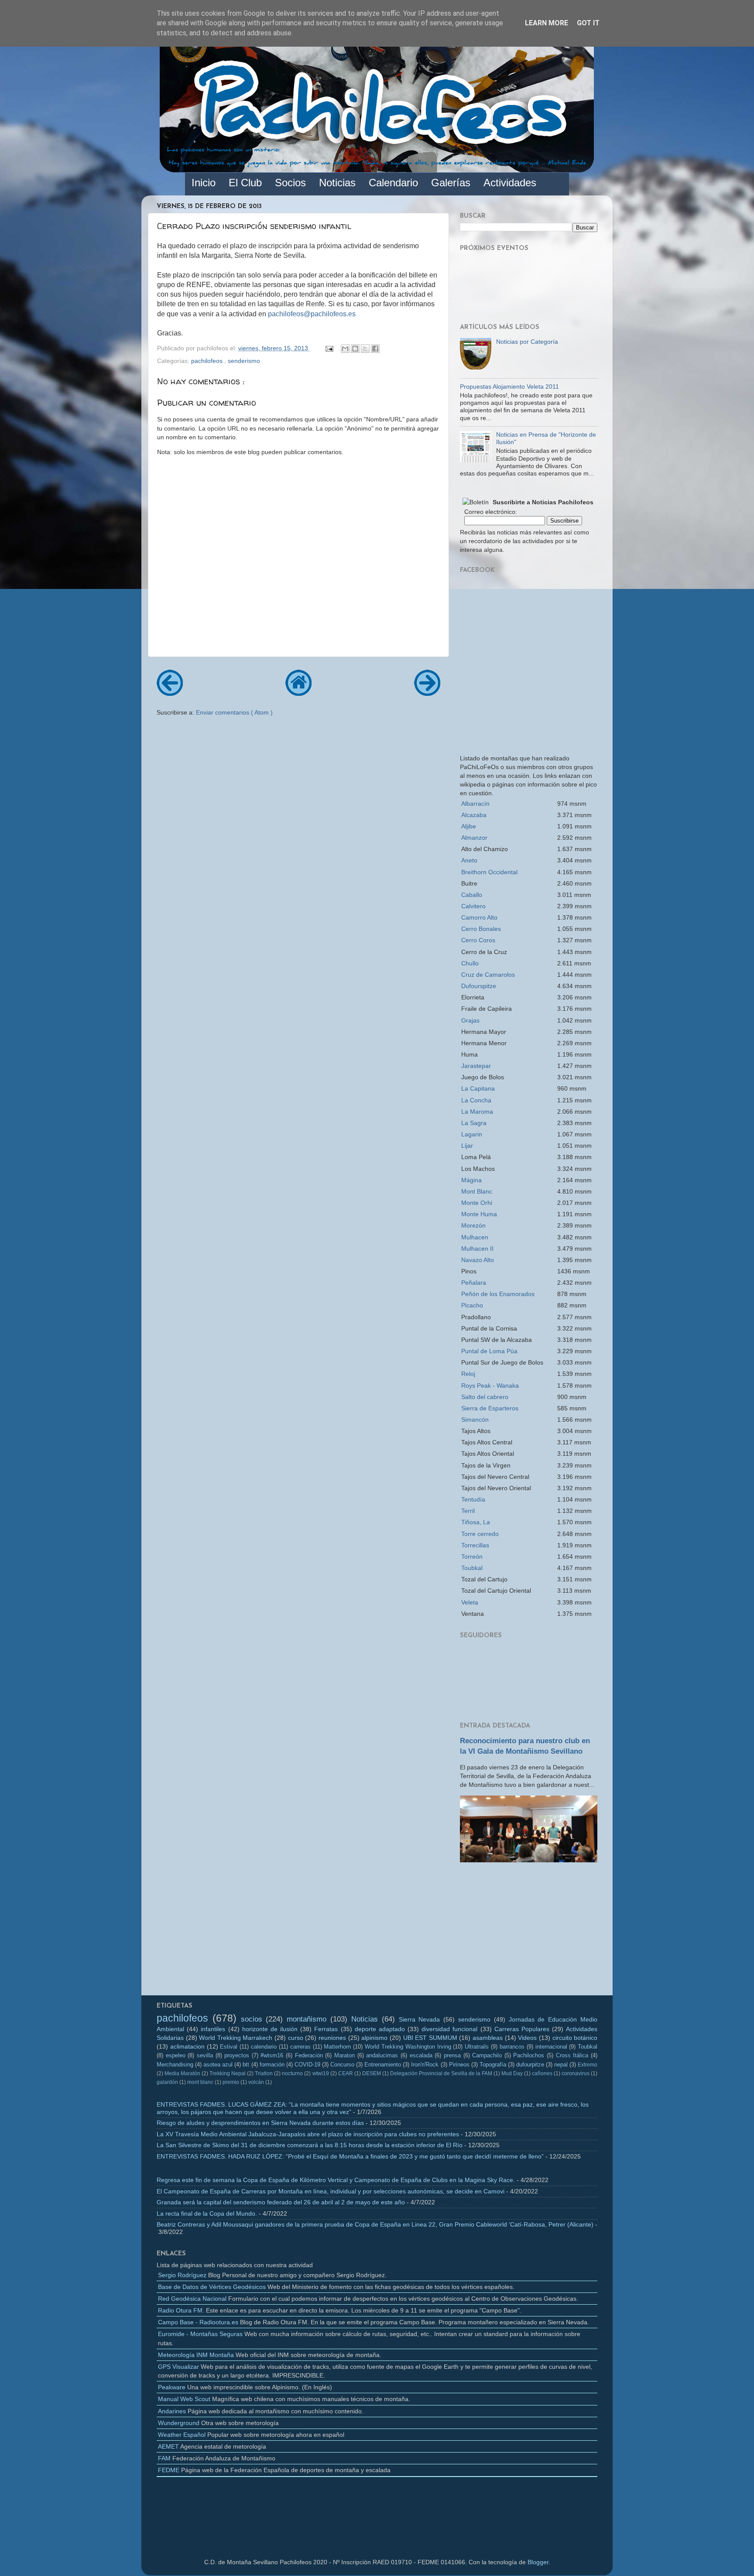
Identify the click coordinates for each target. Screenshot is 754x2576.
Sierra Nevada (420, 2019)
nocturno (292, 2073)
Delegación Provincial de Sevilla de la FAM (441, 2073)
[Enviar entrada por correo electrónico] (329, 348)
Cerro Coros (478, 940)
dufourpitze (530, 2065)
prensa (452, 2055)
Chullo (470, 963)
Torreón (472, 1557)
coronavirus (576, 2073)
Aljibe (469, 826)
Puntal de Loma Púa (489, 1351)
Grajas (470, 1020)
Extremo (588, 2065)
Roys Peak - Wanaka (490, 1385)
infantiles (213, 2029)
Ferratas (326, 2029)
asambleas (488, 2038)
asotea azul (218, 2065)
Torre (480, 1534)
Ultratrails (477, 2047)
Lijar (467, 1146)
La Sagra (474, 1123)
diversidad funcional (449, 2029)
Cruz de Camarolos (488, 975)
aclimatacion (187, 2046)
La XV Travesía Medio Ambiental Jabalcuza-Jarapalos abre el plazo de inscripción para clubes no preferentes (308, 2134)
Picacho (472, 1305)
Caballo (472, 895)
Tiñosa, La (476, 1522)
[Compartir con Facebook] (375, 349)
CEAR (346, 2073)
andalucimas (382, 2055)
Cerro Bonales (481, 929)
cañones (542, 2073)
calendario (264, 2047)
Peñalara (474, 1283)
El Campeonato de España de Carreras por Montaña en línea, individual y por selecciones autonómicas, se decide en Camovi (331, 2191)
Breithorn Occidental (489, 872)
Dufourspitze (479, 986)
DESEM (372, 2073)
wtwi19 (321, 2073)
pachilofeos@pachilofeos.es (312, 314)
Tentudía (473, 1499)
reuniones (332, 2038)
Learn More (547, 23)
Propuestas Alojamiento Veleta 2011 (509, 387)
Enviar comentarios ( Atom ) (234, 712)
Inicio (204, 183)
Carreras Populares (522, 2029)
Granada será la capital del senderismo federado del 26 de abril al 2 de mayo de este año (281, 2202)
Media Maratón (182, 2073)
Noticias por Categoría (527, 342)
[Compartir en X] (365, 349)
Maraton (344, 2055)
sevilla (205, 2055)
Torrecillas (475, 1545)
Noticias (365, 2019)
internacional (551, 2047)
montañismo (307, 2019)
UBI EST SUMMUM (430, 2038)
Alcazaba (474, 815)
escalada (421, 2055)
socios (252, 2019)
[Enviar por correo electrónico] (345, 349)
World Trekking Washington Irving (408, 2047)
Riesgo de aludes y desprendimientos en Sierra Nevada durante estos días (260, 2123)
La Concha (476, 1100)
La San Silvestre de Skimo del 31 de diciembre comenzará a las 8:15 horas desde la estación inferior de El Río (310, 2145)
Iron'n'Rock (425, 2065)
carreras (300, 2047)
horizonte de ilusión (270, 2029)
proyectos (237, 2055)
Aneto (469, 860)
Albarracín (475, 804)
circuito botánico (575, 2038)
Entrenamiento (383, 2065)
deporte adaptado (380, 2029)
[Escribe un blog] (355, 349)
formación (272, 2065)
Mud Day (512, 2073)
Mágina (471, 1180)
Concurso (342, 2065)
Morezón (473, 1225)
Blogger (538, 2562)
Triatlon (264, 2073)
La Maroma (477, 1112)
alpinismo (374, 2038)
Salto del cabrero (485, 1397)
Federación (309, 2055)
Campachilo (487, 2055)
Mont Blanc (477, 1191)
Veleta (470, 1602)
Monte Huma (479, 1214)
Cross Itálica (572, 2055)
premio (231, 2082)
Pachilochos (529, 2055)
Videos (527, 2038)
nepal (561, 2065)
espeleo (176, 2055)
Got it (588, 23)
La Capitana (478, 1088)
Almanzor (474, 838)
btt (246, 2065)
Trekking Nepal (228, 2073)
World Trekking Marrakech (236, 2038)
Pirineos (459, 2065)
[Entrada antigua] (427, 693)
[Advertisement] (529, 1932)
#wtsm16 (272, 2055)
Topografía (493, 2065)
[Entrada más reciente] (170, 693)
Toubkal (472, 1568)
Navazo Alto (478, 1260)
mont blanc (200, 2082)
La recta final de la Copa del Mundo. (207, 2213)
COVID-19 (307, 2065)
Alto (479, 917)
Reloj (468, 1374)
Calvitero (473, 906)
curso (296, 2038)
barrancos (512, 2047)
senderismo (244, 361)
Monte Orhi (477, 1203)
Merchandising (175, 2065)
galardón (167, 2082)
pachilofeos (208, 361)
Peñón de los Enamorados (498, 1294)
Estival (229, 2047)
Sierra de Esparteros (490, 1408)
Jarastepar (476, 1066)
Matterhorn (337, 2047)
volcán (256, 2082)
